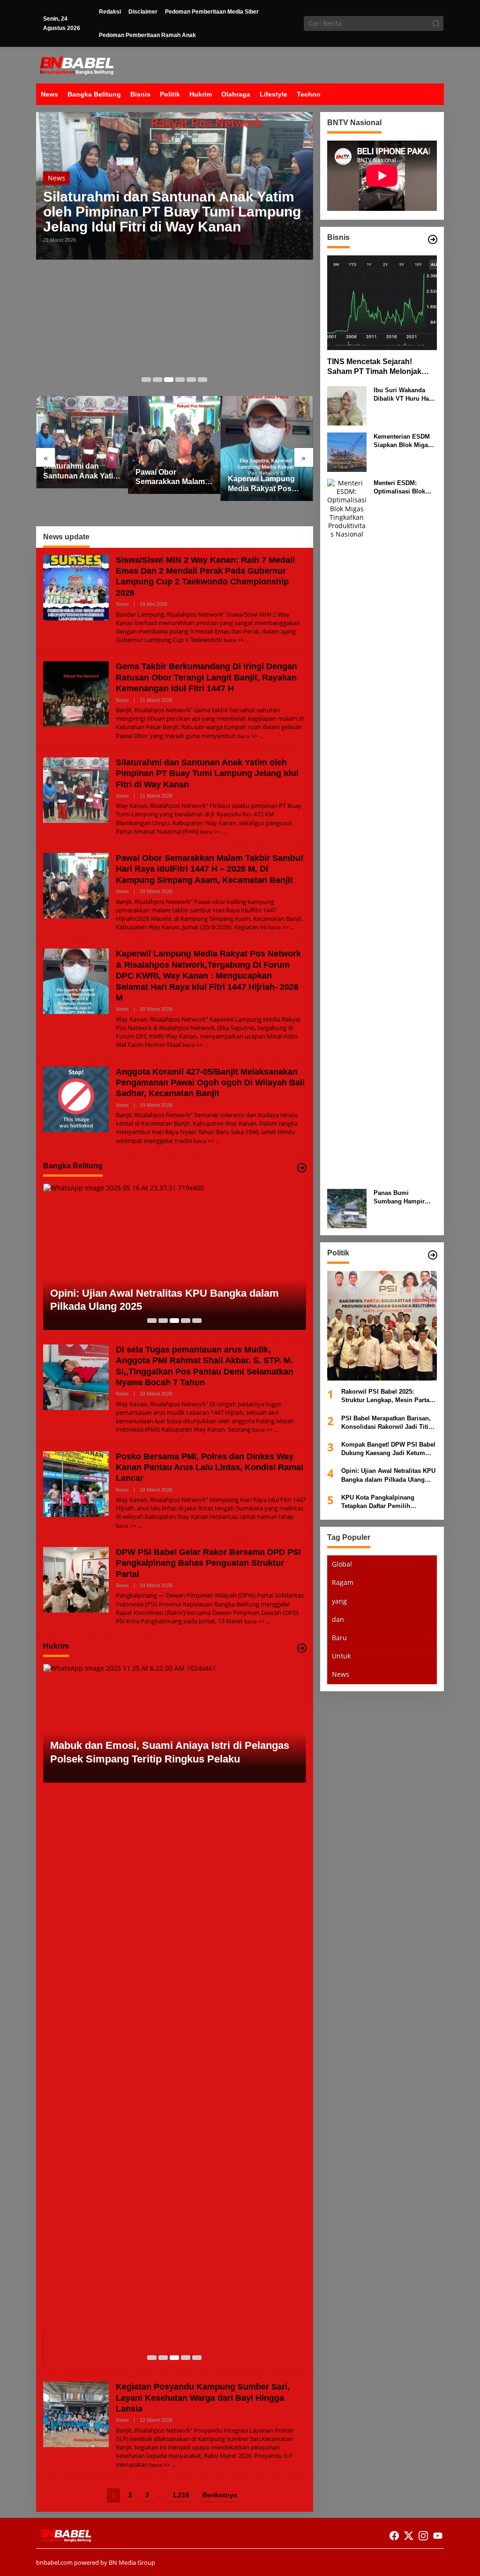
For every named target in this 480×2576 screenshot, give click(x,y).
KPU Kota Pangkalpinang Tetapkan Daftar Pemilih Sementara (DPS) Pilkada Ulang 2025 (387, 1502)
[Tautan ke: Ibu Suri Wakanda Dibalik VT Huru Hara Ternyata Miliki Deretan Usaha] (347, 405)
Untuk (341, 1656)
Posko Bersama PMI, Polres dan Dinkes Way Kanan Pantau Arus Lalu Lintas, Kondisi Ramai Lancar (210, 1467)
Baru (339, 1638)
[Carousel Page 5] (191, 380)
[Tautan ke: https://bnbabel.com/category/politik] (433, 1255)
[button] (436, 23)
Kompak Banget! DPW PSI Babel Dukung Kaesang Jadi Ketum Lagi (388, 1449)
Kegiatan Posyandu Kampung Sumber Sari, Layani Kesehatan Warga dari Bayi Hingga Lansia (203, 2398)
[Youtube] (438, 2536)
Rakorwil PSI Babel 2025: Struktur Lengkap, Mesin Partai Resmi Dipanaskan (386, 1396)
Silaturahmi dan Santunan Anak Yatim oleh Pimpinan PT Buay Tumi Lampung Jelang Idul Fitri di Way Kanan (172, 212)
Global (342, 1564)
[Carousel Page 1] (146, 380)
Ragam (343, 1582)
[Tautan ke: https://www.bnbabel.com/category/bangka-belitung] (302, 1168)
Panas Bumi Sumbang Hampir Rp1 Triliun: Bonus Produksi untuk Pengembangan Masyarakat (401, 1198)
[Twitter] (409, 2536)
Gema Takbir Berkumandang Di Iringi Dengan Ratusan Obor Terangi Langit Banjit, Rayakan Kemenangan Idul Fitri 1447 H (206, 677)
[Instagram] (423, 2536)
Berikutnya (220, 2495)
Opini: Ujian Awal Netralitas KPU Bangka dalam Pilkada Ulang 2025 (165, 1300)
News (56, 178)
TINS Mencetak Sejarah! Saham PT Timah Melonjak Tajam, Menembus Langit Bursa (374, 367)
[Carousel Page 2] (157, 380)
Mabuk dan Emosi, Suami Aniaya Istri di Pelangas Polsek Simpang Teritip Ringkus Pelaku (170, 1752)
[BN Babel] (77, 64)
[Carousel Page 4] (180, 380)
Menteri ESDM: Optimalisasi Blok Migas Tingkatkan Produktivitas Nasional (399, 488)
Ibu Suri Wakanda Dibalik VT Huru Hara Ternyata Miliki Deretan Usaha (404, 395)
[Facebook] (394, 2536)
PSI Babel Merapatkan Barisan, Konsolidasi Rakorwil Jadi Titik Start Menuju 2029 (386, 1423)
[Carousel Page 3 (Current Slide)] (169, 380)
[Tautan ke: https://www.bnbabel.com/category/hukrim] (302, 1648)
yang (339, 1601)
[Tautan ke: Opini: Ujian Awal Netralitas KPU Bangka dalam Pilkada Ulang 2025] (175, 1257)
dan (338, 1619)
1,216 (181, 2495)
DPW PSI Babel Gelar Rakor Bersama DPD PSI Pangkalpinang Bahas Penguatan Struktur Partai (208, 1563)
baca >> (234, 640)
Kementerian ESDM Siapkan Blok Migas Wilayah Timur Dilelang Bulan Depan (405, 441)
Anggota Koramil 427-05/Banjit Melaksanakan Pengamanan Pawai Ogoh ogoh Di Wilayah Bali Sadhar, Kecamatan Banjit (210, 1083)
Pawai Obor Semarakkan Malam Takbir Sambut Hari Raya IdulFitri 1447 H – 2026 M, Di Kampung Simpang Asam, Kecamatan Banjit (172, 478)
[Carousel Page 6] (202, 380)
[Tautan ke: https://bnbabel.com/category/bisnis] (433, 239)
